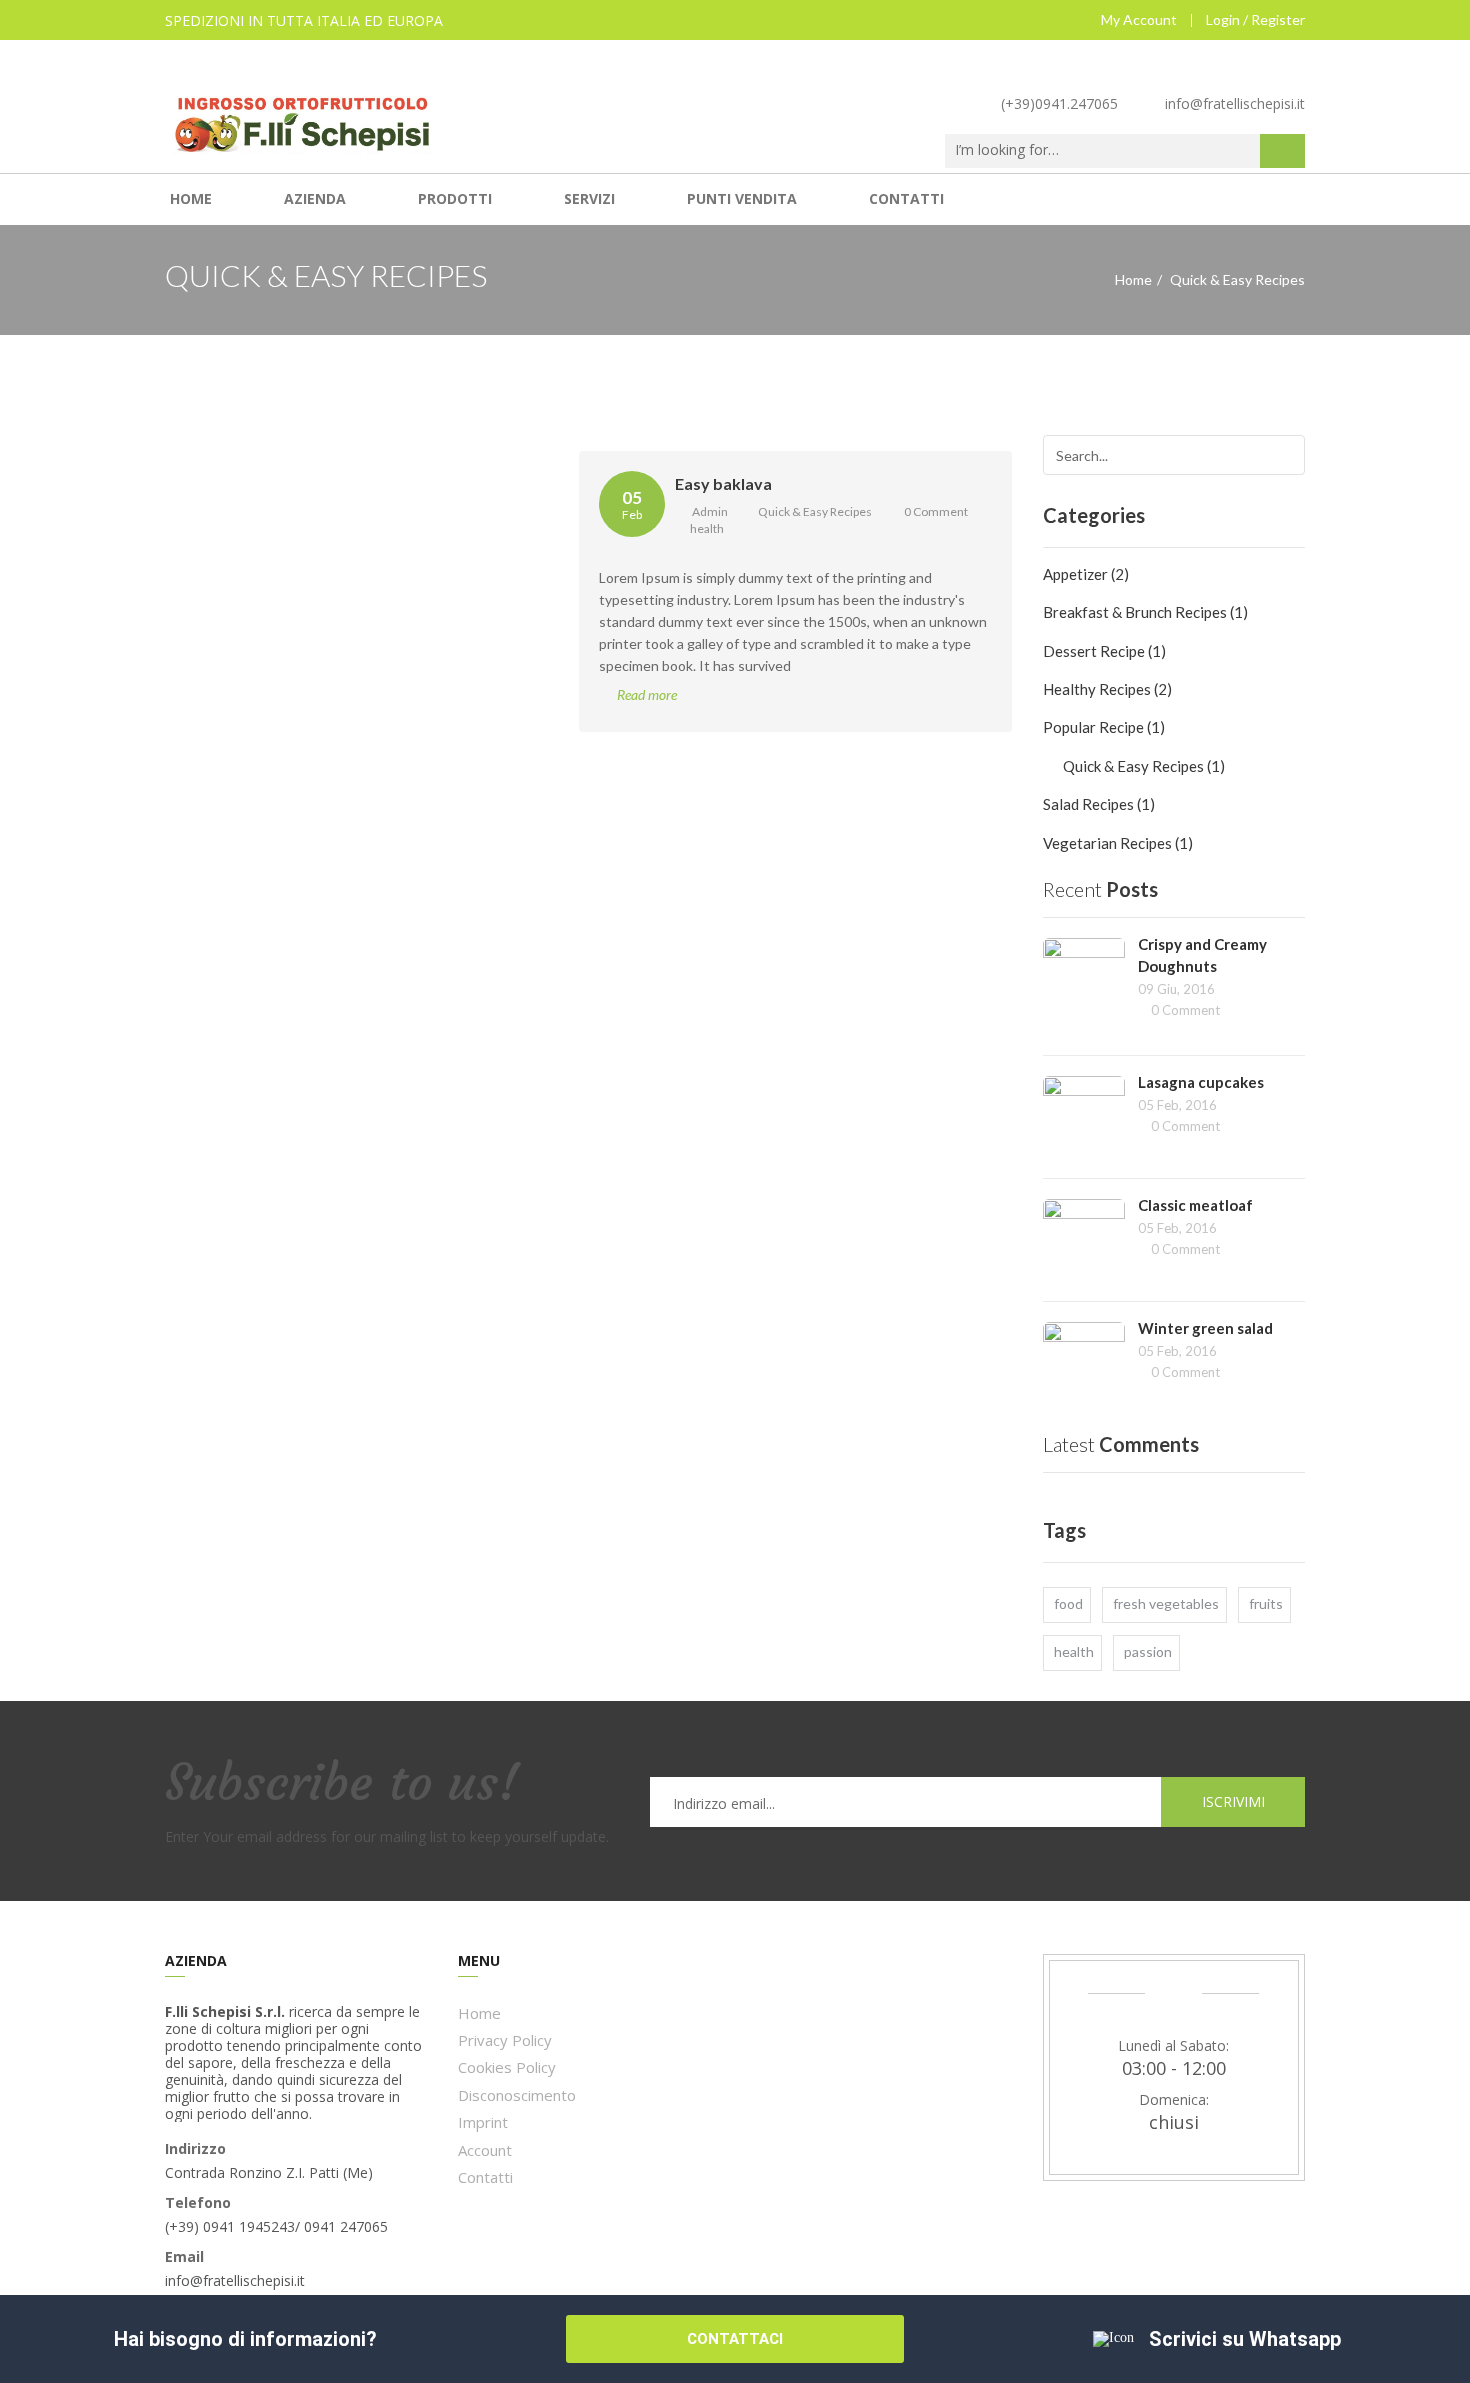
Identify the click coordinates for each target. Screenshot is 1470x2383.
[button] (1282, 151)
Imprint (483, 2122)
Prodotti (455, 198)
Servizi (589, 198)
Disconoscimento (517, 2095)
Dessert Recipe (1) (1104, 651)
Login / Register (1255, 19)
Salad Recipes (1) (1099, 804)
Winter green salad (1205, 1328)
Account (485, 2150)
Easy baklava (723, 483)
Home (191, 198)
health (707, 528)
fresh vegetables (1166, 1603)
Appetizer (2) (1086, 574)
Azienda (315, 198)
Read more (647, 694)
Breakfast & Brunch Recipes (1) (1145, 612)
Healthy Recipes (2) (1107, 689)
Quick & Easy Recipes (815, 511)
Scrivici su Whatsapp (1245, 2339)
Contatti (906, 198)
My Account (1139, 19)
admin (709, 511)
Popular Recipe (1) (1104, 727)
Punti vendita (742, 198)
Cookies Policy (507, 2067)
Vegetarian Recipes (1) (1118, 843)
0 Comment (936, 511)
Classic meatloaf (1195, 1205)
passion (1148, 1651)
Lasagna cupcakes (1201, 1082)
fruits (1266, 1603)
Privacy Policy (505, 2040)
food (1068, 1603)
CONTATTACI (735, 2339)
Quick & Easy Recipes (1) (1144, 766)
